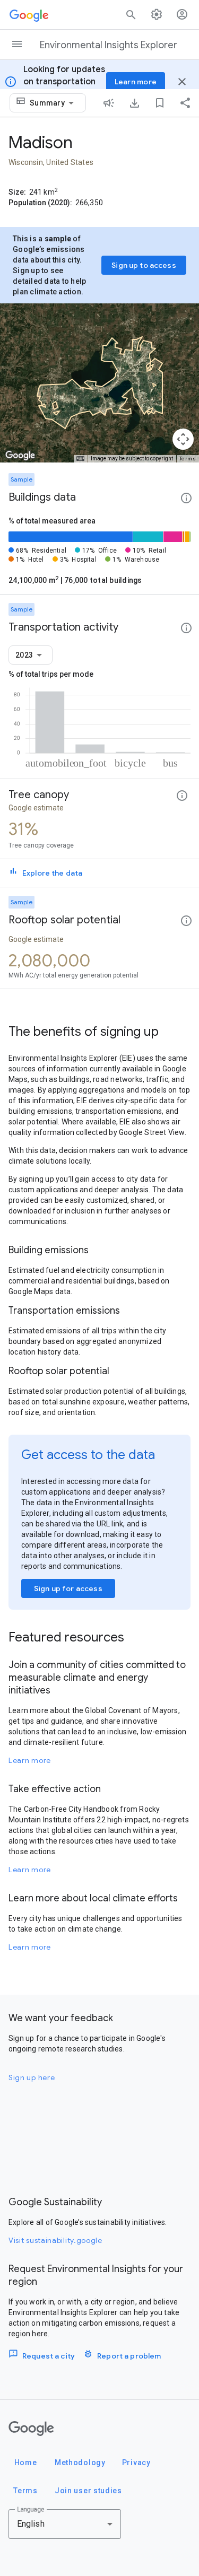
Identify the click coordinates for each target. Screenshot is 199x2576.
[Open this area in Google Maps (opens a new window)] (20, 456)
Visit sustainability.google (55, 2240)
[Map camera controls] (183, 439)
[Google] (31, 2429)
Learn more (30, 1760)
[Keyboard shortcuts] (80, 459)
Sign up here (32, 2077)
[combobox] (54, 103)
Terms (188, 459)
